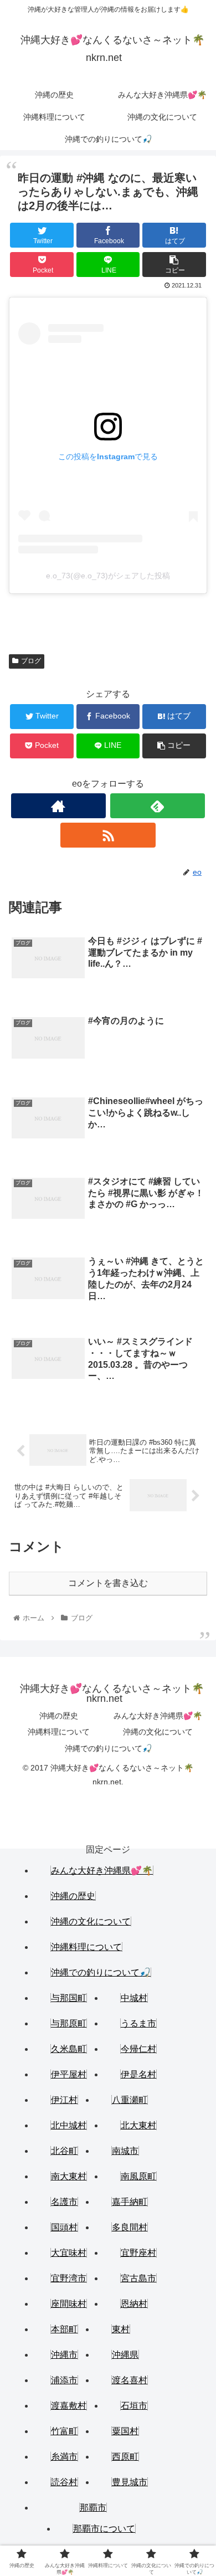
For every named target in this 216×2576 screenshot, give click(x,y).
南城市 (125, 2151)
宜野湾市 (69, 2278)
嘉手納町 (130, 2202)
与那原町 (69, 2023)
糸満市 (64, 2457)
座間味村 (69, 2304)
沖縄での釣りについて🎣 (108, 1748)
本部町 (64, 2329)
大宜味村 (69, 2253)
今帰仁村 (138, 2049)
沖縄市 (64, 2355)
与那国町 (69, 1998)
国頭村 (64, 2227)
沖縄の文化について (158, 1732)
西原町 (125, 2457)
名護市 (64, 2202)
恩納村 (134, 2304)
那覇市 (93, 2508)
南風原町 (138, 2176)
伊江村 (64, 2100)
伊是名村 (138, 2074)
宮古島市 (138, 2278)
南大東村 (69, 2176)
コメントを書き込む (108, 1583)
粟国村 (125, 2431)
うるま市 (138, 2023)
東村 (121, 2329)
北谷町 (64, 2151)
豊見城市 (130, 2482)
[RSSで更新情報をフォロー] (108, 835)
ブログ (31, 661)
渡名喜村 (130, 2380)
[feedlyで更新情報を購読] (158, 806)
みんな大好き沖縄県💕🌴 (158, 1716)
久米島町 (69, 2049)
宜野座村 (138, 2253)
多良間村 (130, 2227)
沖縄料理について (59, 1732)
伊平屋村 (69, 2074)
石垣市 (134, 2406)
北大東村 (138, 2125)
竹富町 (64, 2431)
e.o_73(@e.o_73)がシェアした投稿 (108, 576)
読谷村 (64, 2482)
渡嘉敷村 (69, 2406)
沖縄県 (125, 2355)
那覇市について (104, 2529)
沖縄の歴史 (59, 1716)
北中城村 (69, 2125)
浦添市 (64, 2380)
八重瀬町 (130, 2100)
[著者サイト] (59, 806)
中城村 (134, 1998)
